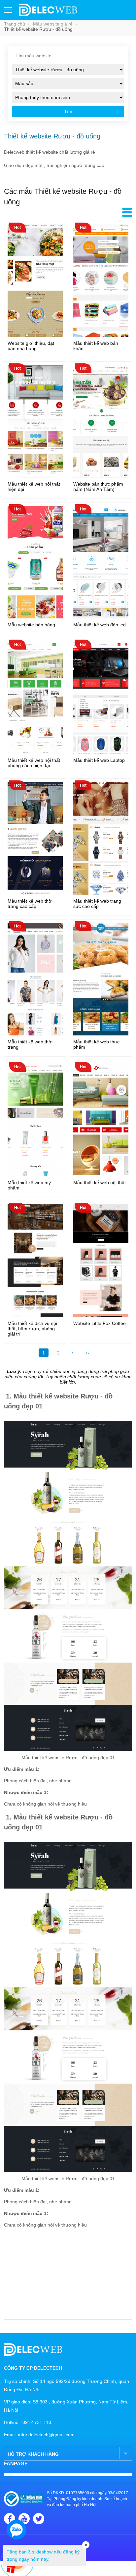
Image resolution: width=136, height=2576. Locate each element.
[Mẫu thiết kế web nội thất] (101, 1175)
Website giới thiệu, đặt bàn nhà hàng (31, 346)
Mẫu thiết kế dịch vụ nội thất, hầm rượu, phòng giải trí (32, 1329)
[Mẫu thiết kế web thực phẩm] (101, 1034)
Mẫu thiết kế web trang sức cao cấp (97, 904)
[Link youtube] (24, 2519)
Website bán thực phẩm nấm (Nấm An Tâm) (98, 487)
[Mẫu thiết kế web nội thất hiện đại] (35, 476)
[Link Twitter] (39, 2519)
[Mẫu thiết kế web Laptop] (101, 752)
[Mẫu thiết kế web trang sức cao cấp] (101, 893)
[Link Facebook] (10, 2519)
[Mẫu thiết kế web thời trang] (35, 1034)
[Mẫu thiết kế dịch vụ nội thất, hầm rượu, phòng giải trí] (35, 1315)
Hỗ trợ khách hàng (33, 2454)
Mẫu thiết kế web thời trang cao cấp (30, 904)
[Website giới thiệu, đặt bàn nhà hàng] (35, 335)
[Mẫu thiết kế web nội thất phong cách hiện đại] (35, 752)
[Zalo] (17, 2530)
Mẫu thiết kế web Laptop (99, 760)
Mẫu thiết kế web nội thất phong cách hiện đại (34, 763)
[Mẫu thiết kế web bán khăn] (101, 335)
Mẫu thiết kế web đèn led (100, 625)
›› (87, 1353)
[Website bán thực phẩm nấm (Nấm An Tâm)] (101, 476)
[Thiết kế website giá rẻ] (48, 15)
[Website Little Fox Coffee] (101, 1315)
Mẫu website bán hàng (31, 625)
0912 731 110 (37, 2422)
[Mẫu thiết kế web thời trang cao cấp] (35, 893)
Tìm (68, 111)
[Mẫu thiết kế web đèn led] (101, 617)
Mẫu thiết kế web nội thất (100, 1183)
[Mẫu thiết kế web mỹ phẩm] (35, 1175)
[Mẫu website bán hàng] (35, 617)
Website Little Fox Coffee (100, 1323)
